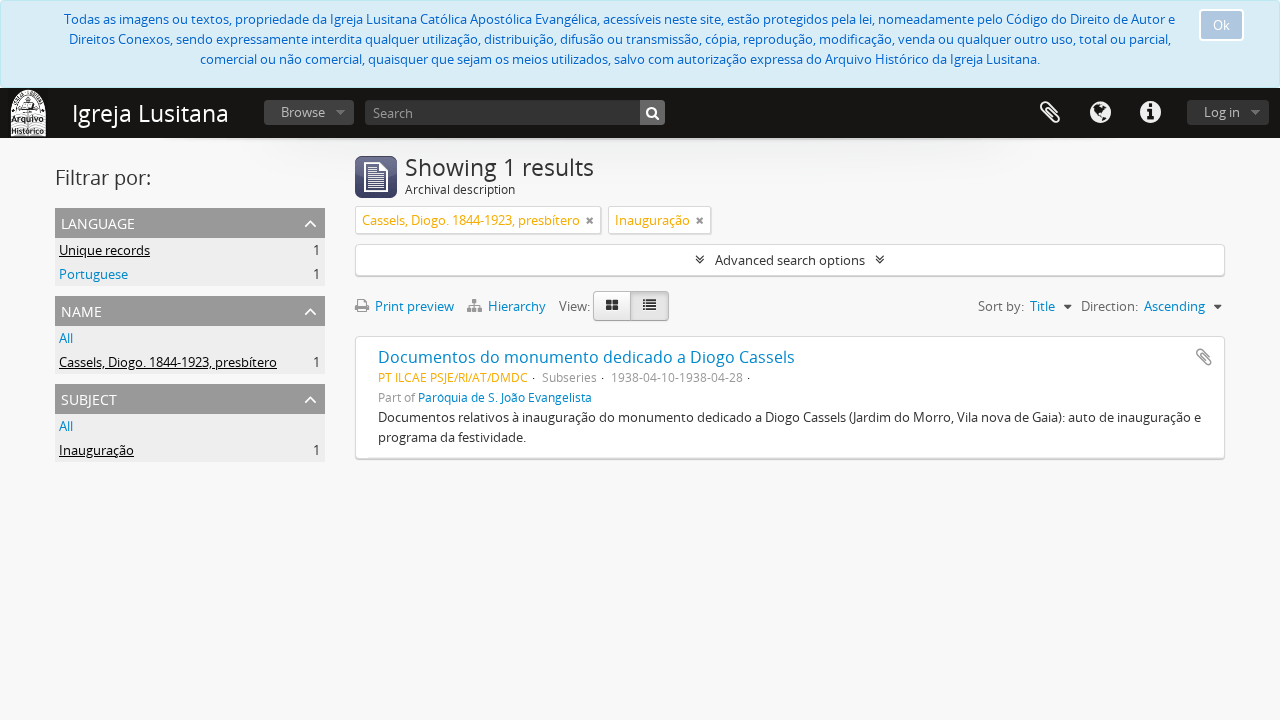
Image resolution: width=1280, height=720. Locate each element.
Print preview (413, 306)
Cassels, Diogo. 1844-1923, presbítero (168, 362)
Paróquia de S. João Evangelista (505, 397)
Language (1100, 113)
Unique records (104, 250)
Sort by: (1001, 306)
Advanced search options (790, 260)
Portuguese (93, 274)
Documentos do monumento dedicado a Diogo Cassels (586, 357)
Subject (89, 397)
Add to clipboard (1204, 357)
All (66, 338)
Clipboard (1050, 113)
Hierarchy (517, 306)
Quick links (1150, 113)
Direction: (1109, 306)
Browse (303, 112)
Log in (1222, 112)
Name (81, 309)
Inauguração (96, 450)
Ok (1221, 25)
